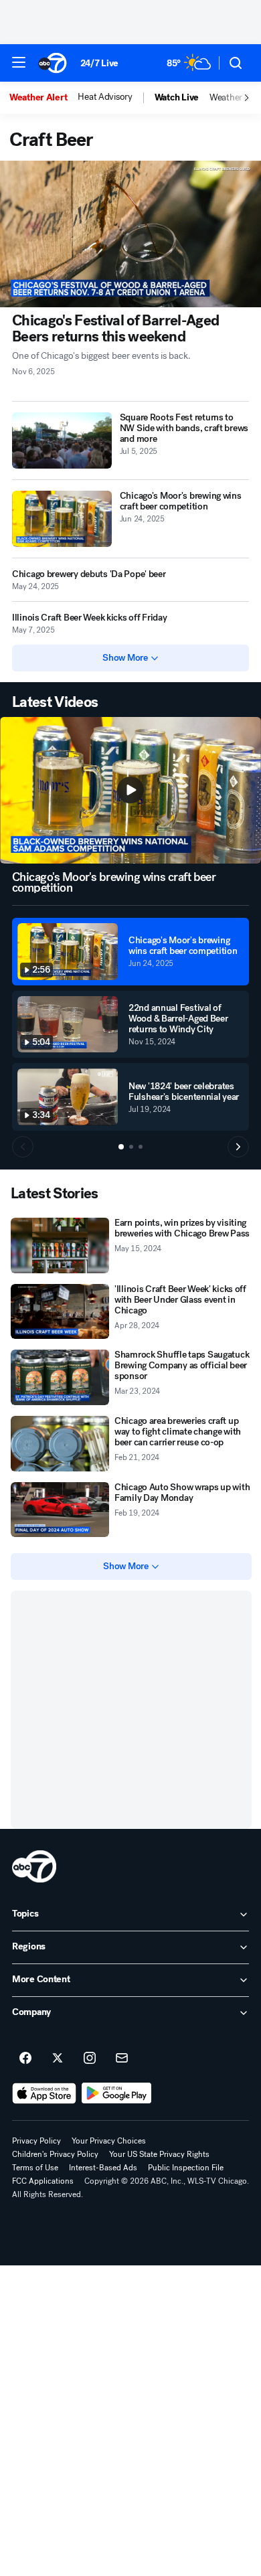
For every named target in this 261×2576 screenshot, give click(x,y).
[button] (19, 62)
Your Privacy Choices (109, 2141)
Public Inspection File (186, 2168)
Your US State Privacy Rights (159, 2154)
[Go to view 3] (141, 1147)
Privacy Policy (36, 2141)
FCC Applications (43, 2181)
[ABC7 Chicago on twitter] (58, 2059)
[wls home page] (34, 1866)
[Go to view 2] (131, 1147)
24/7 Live (99, 63)
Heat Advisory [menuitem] (105, 97)
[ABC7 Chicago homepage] (53, 63)
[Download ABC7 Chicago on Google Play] (117, 2093)
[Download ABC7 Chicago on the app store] (44, 2093)
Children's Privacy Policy (55, 2154)
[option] (43, 98)
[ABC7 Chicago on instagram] (90, 2059)
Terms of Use (35, 2168)
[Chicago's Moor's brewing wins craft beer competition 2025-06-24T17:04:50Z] (62, 519)
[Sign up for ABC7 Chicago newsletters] (122, 2059)
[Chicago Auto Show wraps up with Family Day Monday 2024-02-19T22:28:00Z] (60, 1510)
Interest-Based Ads (103, 2168)
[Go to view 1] (121, 1147)
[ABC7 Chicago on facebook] (25, 2059)
